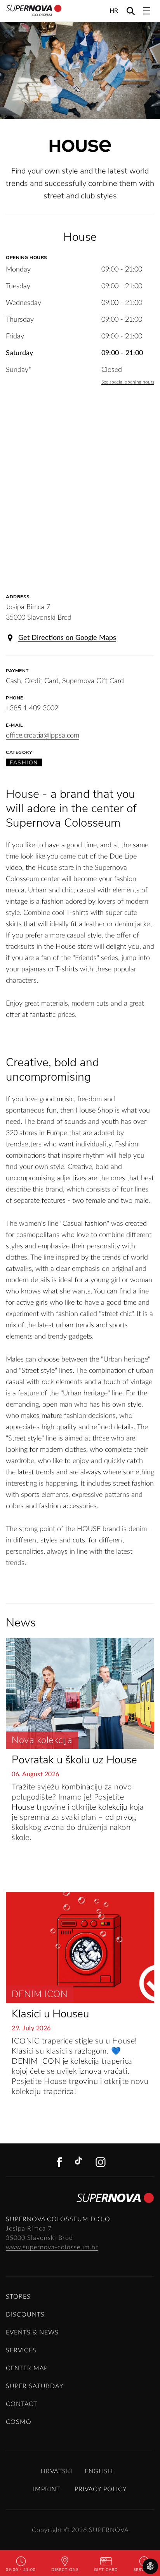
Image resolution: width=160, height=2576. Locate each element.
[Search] (131, 11)
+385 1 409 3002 (32, 708)
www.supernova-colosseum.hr (52, 2247)
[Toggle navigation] (147, 11)
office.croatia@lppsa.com (43, 736)
